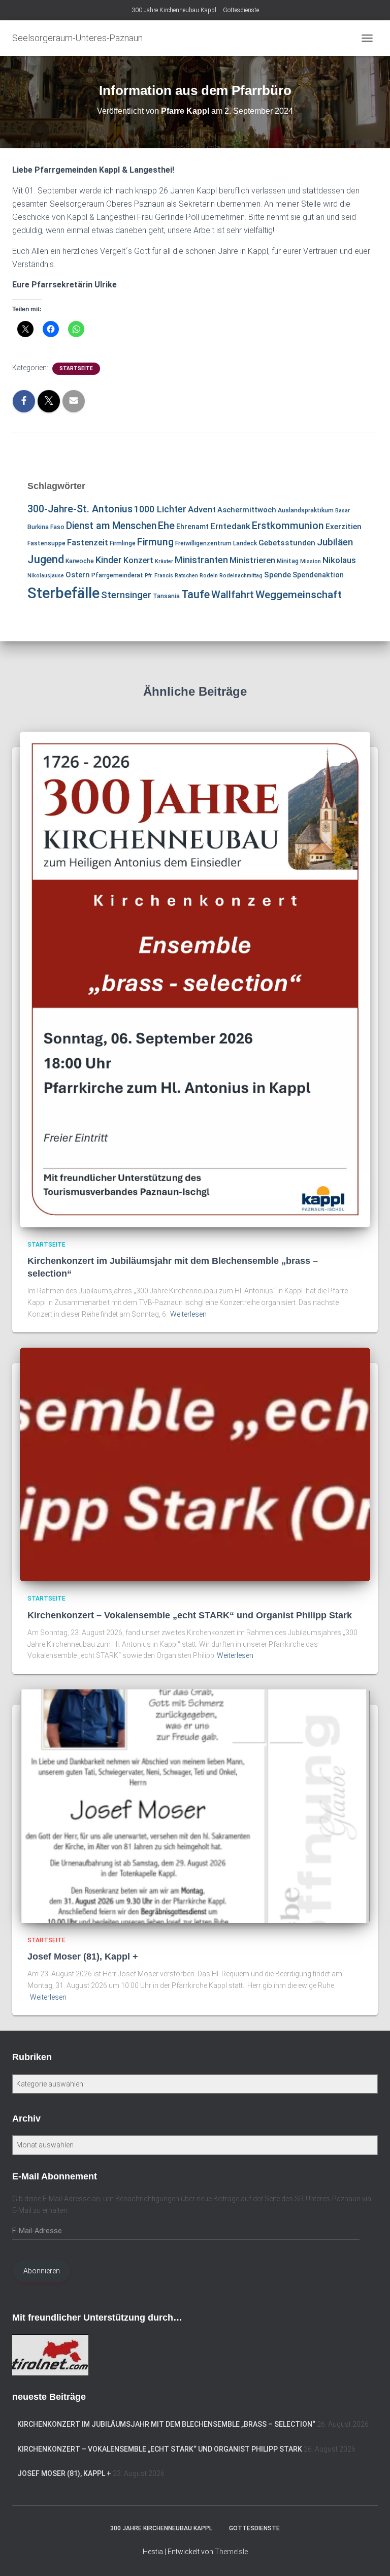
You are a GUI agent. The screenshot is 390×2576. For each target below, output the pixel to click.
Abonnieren (42, 2271)
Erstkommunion (288, 526)
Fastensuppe (46, 543)
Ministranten (201, 560)
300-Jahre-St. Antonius (80, 509)
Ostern (78, 575)
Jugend (46, 559)
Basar (343, 511)
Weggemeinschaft (299, 595)
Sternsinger (126, 595)
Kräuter (164, 561)
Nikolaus (339, 560)
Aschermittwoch (247, 510)
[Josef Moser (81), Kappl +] (195, 1806)
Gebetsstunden (287, 543)
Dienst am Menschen (111, 526)
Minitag (288, 561)
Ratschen (186, 576)
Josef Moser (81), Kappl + (83, 1957)
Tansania (166, 596)
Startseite (76, 368)
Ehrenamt (192, 527)
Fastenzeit (88, 542)
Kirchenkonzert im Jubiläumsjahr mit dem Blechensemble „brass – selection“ (166, 2424)
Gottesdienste (241, 10)
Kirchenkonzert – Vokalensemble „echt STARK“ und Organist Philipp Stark (190, 1615)
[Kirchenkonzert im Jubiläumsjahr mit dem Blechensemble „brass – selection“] (195, 979)
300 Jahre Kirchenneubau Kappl (174, 10)
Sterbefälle (63, 593)
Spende (278, 575)
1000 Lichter (160, 509)
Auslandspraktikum (306, 510)
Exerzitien (344, 527)
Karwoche (80, 561)
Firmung (155, 542)
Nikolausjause (46, 576)
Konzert (138, 560)
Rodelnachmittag (241, 576)
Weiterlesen (188, 1314)
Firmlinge (123, 543)
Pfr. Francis (159, 576)
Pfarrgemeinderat (117, 575)
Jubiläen (335, 542)
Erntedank (230, 526)
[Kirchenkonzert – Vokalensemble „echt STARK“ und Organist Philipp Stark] (195, 1464)
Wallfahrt (233, 595)
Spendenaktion (318, 575)
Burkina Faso (46, 527)
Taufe (196, 594)
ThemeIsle (231, 2552)
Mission (311, 561)
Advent (202, 509)
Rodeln (209, 576)
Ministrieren (252, 560)
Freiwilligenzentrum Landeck (216, 543)
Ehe (166, 526)
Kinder (109, 560)
